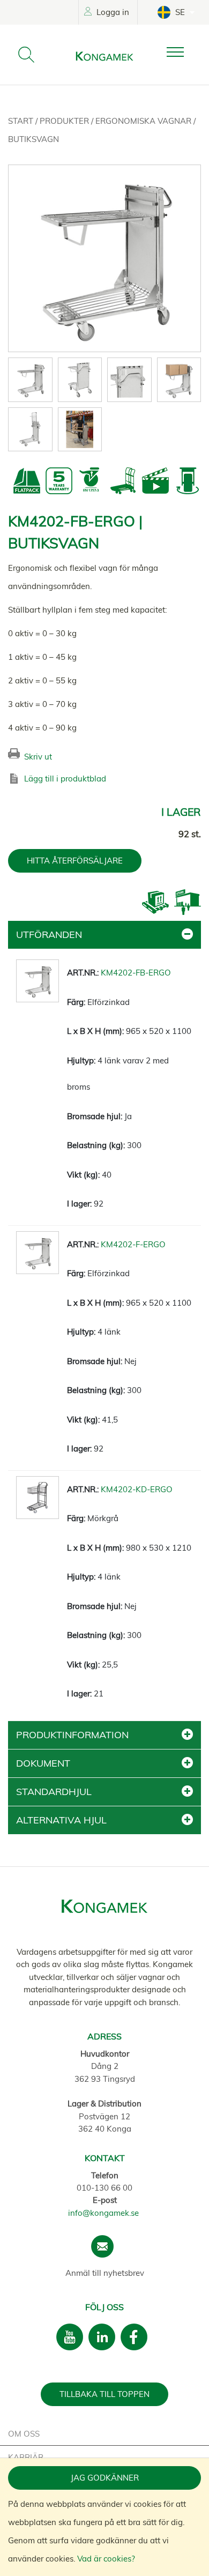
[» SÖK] (26, 55)
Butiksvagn (33, 139)
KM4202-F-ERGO (133, 1244)
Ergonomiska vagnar (144, 121)
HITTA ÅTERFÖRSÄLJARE (75, 861)
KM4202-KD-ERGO (137, 1489)
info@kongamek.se (103, 2213)
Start (22, 121)
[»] (184, 52)
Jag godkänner (105, 2478)
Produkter (65, 121)
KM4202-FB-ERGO (136, 973)
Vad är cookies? (106, 2559)
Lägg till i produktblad (65, 779)
